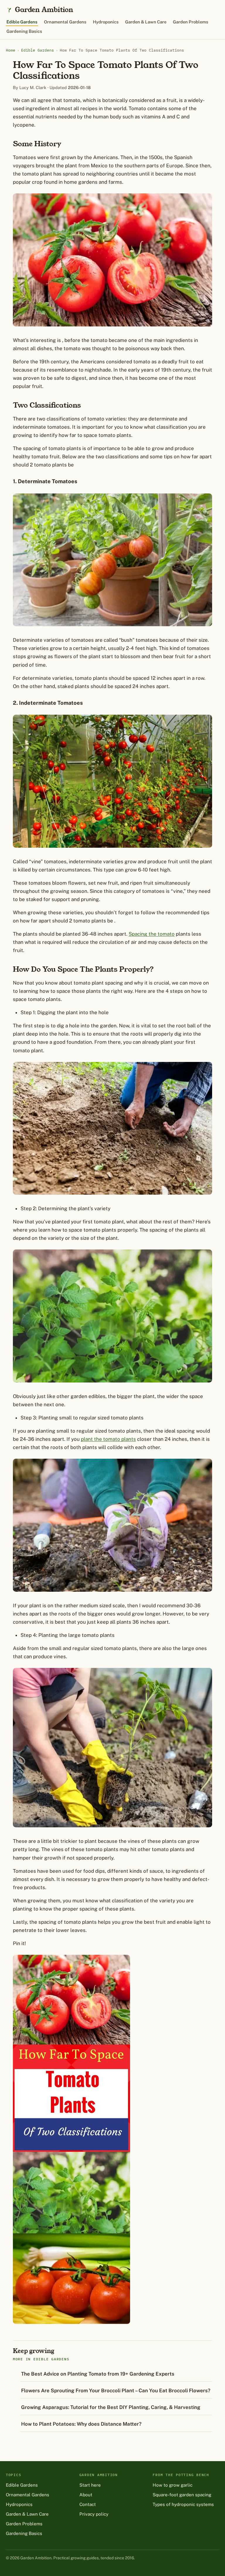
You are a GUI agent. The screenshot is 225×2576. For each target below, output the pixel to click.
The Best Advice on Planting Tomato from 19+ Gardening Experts (98, 2374)
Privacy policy (94, 2514)
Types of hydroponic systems (183, 2504)
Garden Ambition (44, 10)
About (86, 2495)
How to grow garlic (173, 2485)
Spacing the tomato (152, 934)
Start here (90, 2485)
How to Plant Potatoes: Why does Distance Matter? (81, 2424)
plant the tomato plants (108, 1439)
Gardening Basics (24, 31)
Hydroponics (106, 22)
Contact (88, 2504)
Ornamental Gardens (65, 22)
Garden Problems (191, 22)
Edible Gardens (22, 22)
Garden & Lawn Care (146, 22)
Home (11, 50)
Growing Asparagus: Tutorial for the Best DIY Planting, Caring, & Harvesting (111, 2407)
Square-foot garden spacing (182, 2495)
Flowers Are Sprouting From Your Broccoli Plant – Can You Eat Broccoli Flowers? (116, 2391)
